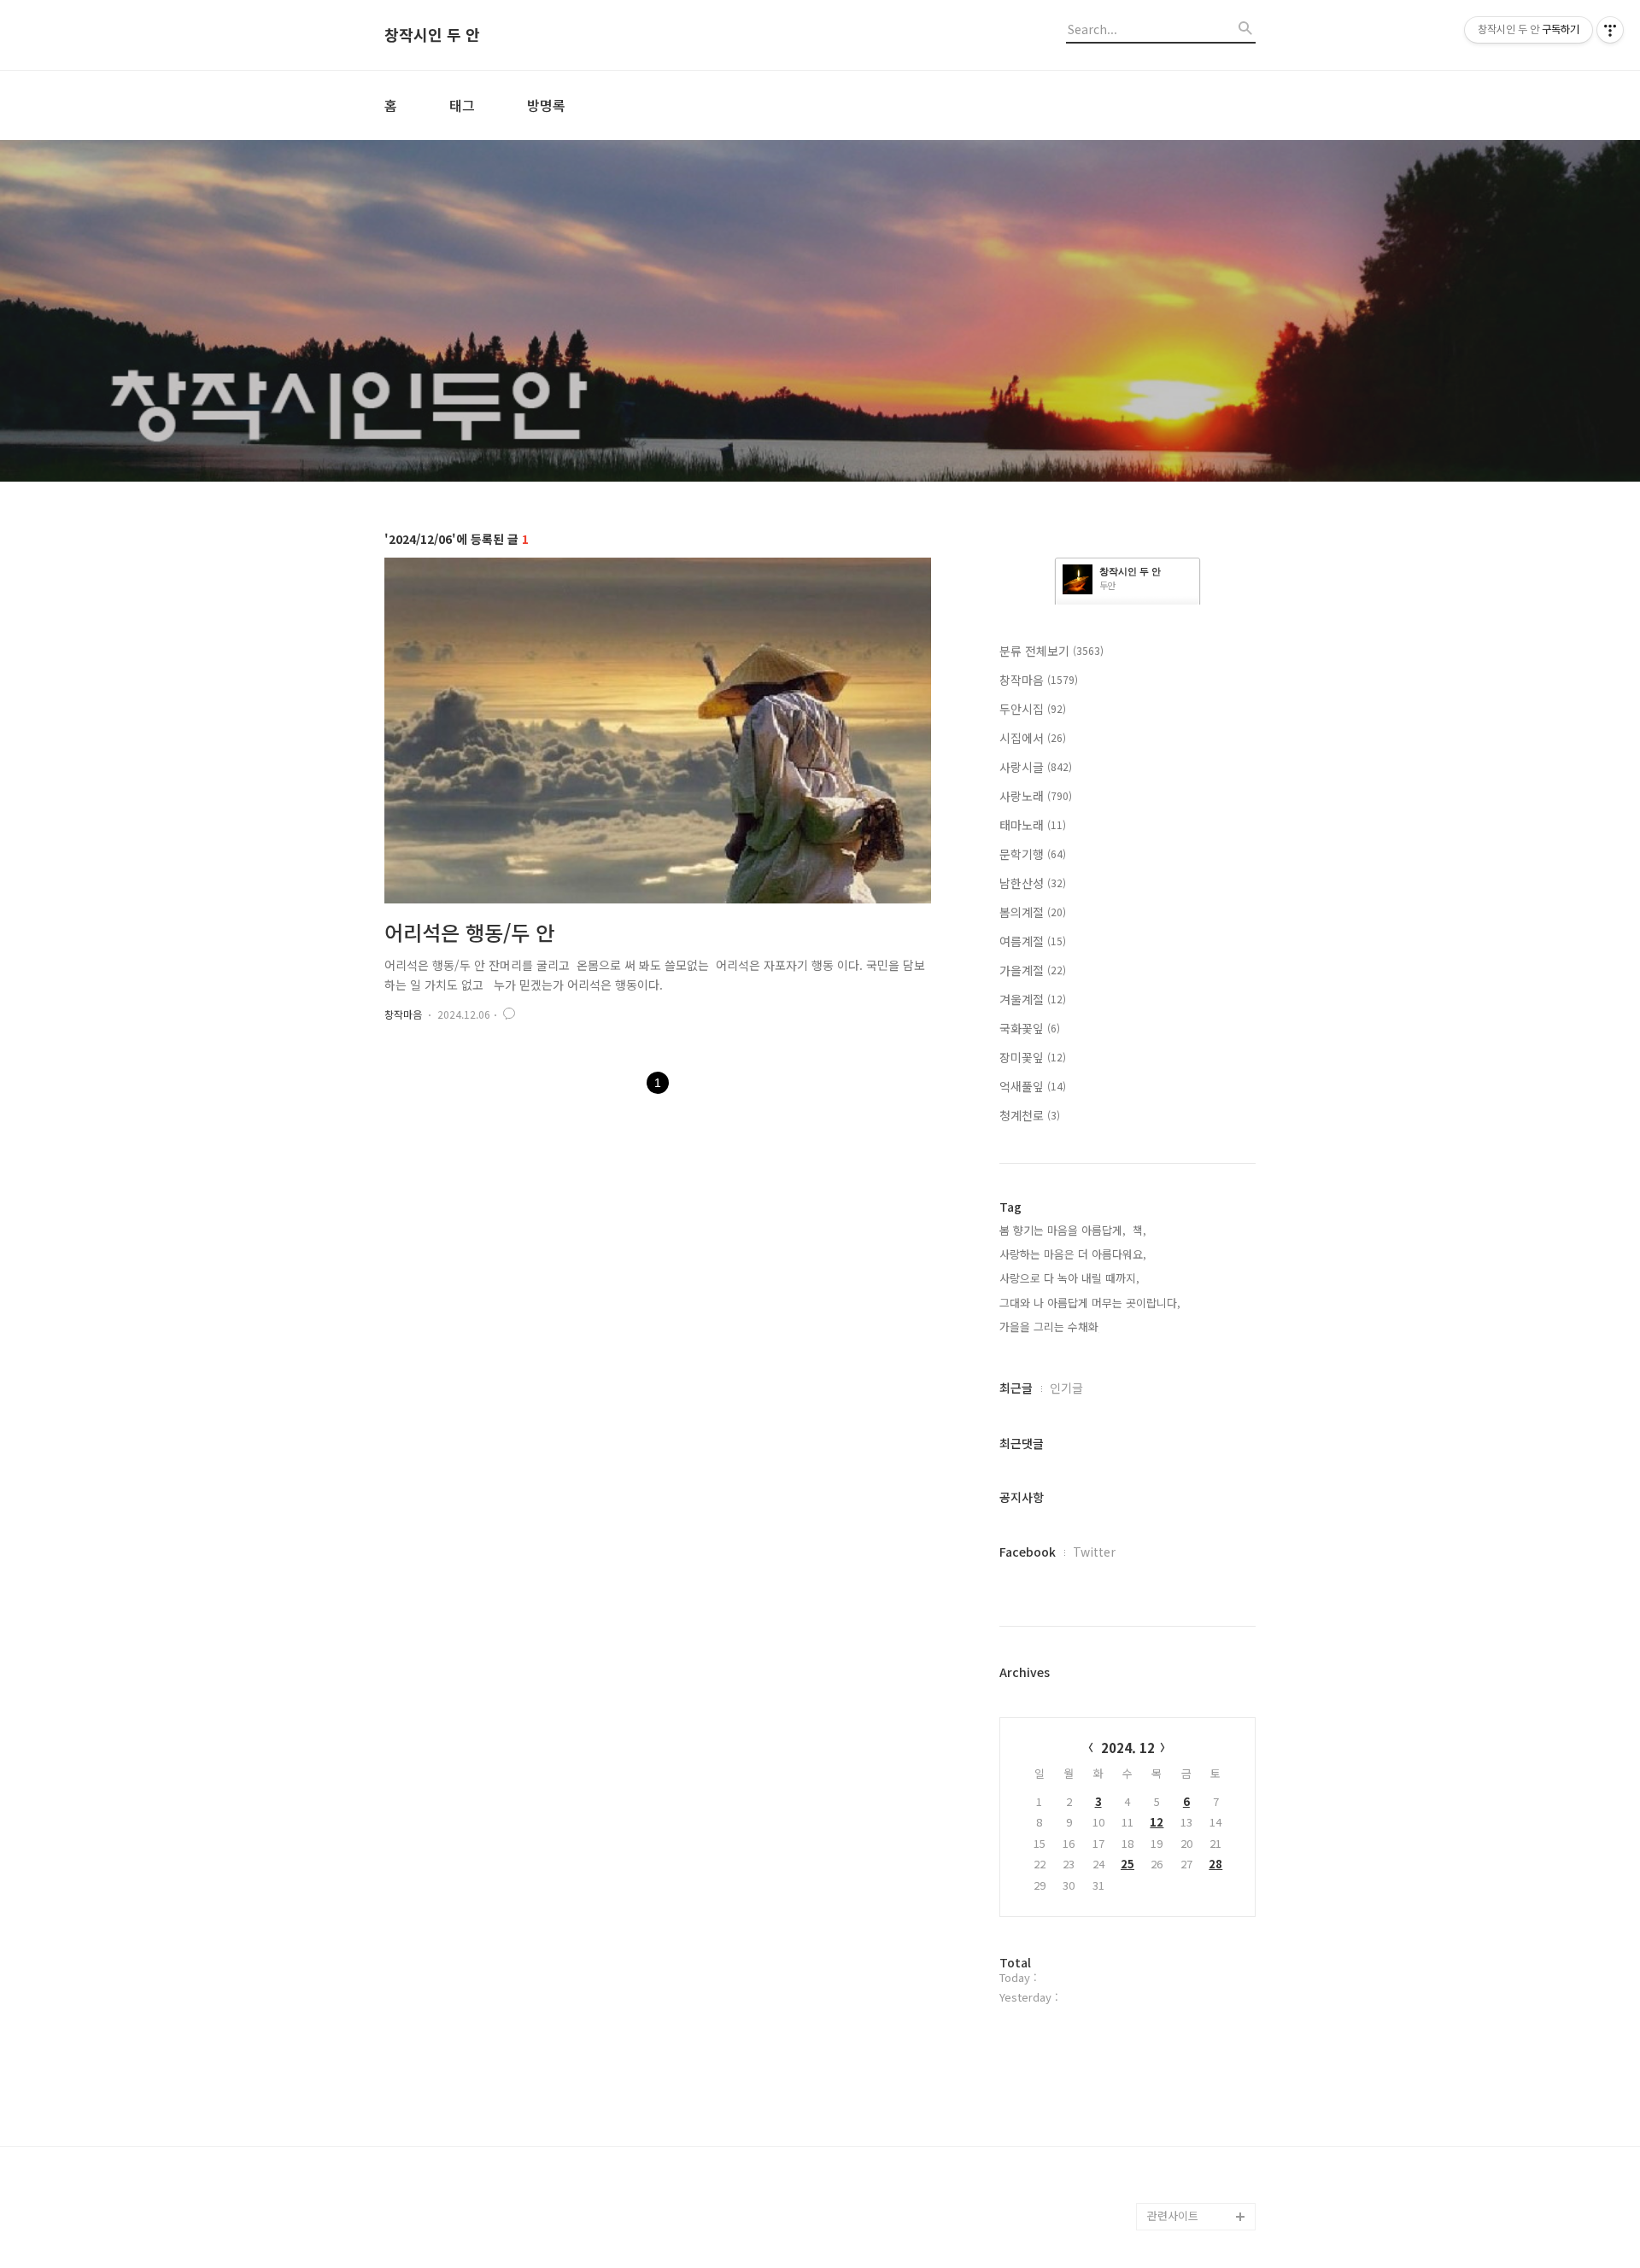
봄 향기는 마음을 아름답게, (1063, 1230)
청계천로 (1030, 1115)
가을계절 (1033, 970)
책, (1139, 1230)
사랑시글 (1036, 767)
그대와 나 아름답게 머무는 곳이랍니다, (1090, 1303)
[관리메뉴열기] (1610, 30)
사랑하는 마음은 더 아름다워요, (1073, 1254)
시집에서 (1033, 738)
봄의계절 (1033, 912)
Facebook (1028, 1552)
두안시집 (1033, 709)
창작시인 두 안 (432, 35)
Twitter (1094, 1552)
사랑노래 (1036, 796)
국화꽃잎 (1030, 1028)
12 (1157, 1822)
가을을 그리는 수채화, (1051, 1327)
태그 (462, 105)
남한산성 (1033, 883)
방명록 (546, 105)
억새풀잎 (1033, 1086)
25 (1127, 1864)
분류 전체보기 (1051, 651)
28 (1215, 1864)
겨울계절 (1033, 999)
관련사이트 (1173, 2215)
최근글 (1016, 1388)
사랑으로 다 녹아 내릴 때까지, (1069, 1278)
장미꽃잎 (1033, 1057)
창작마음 (403, 1014)
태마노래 (1033, 825)
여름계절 (1033, 941)
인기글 (1066, 1388)
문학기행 (1033, 854)
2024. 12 (1128, 1748)
